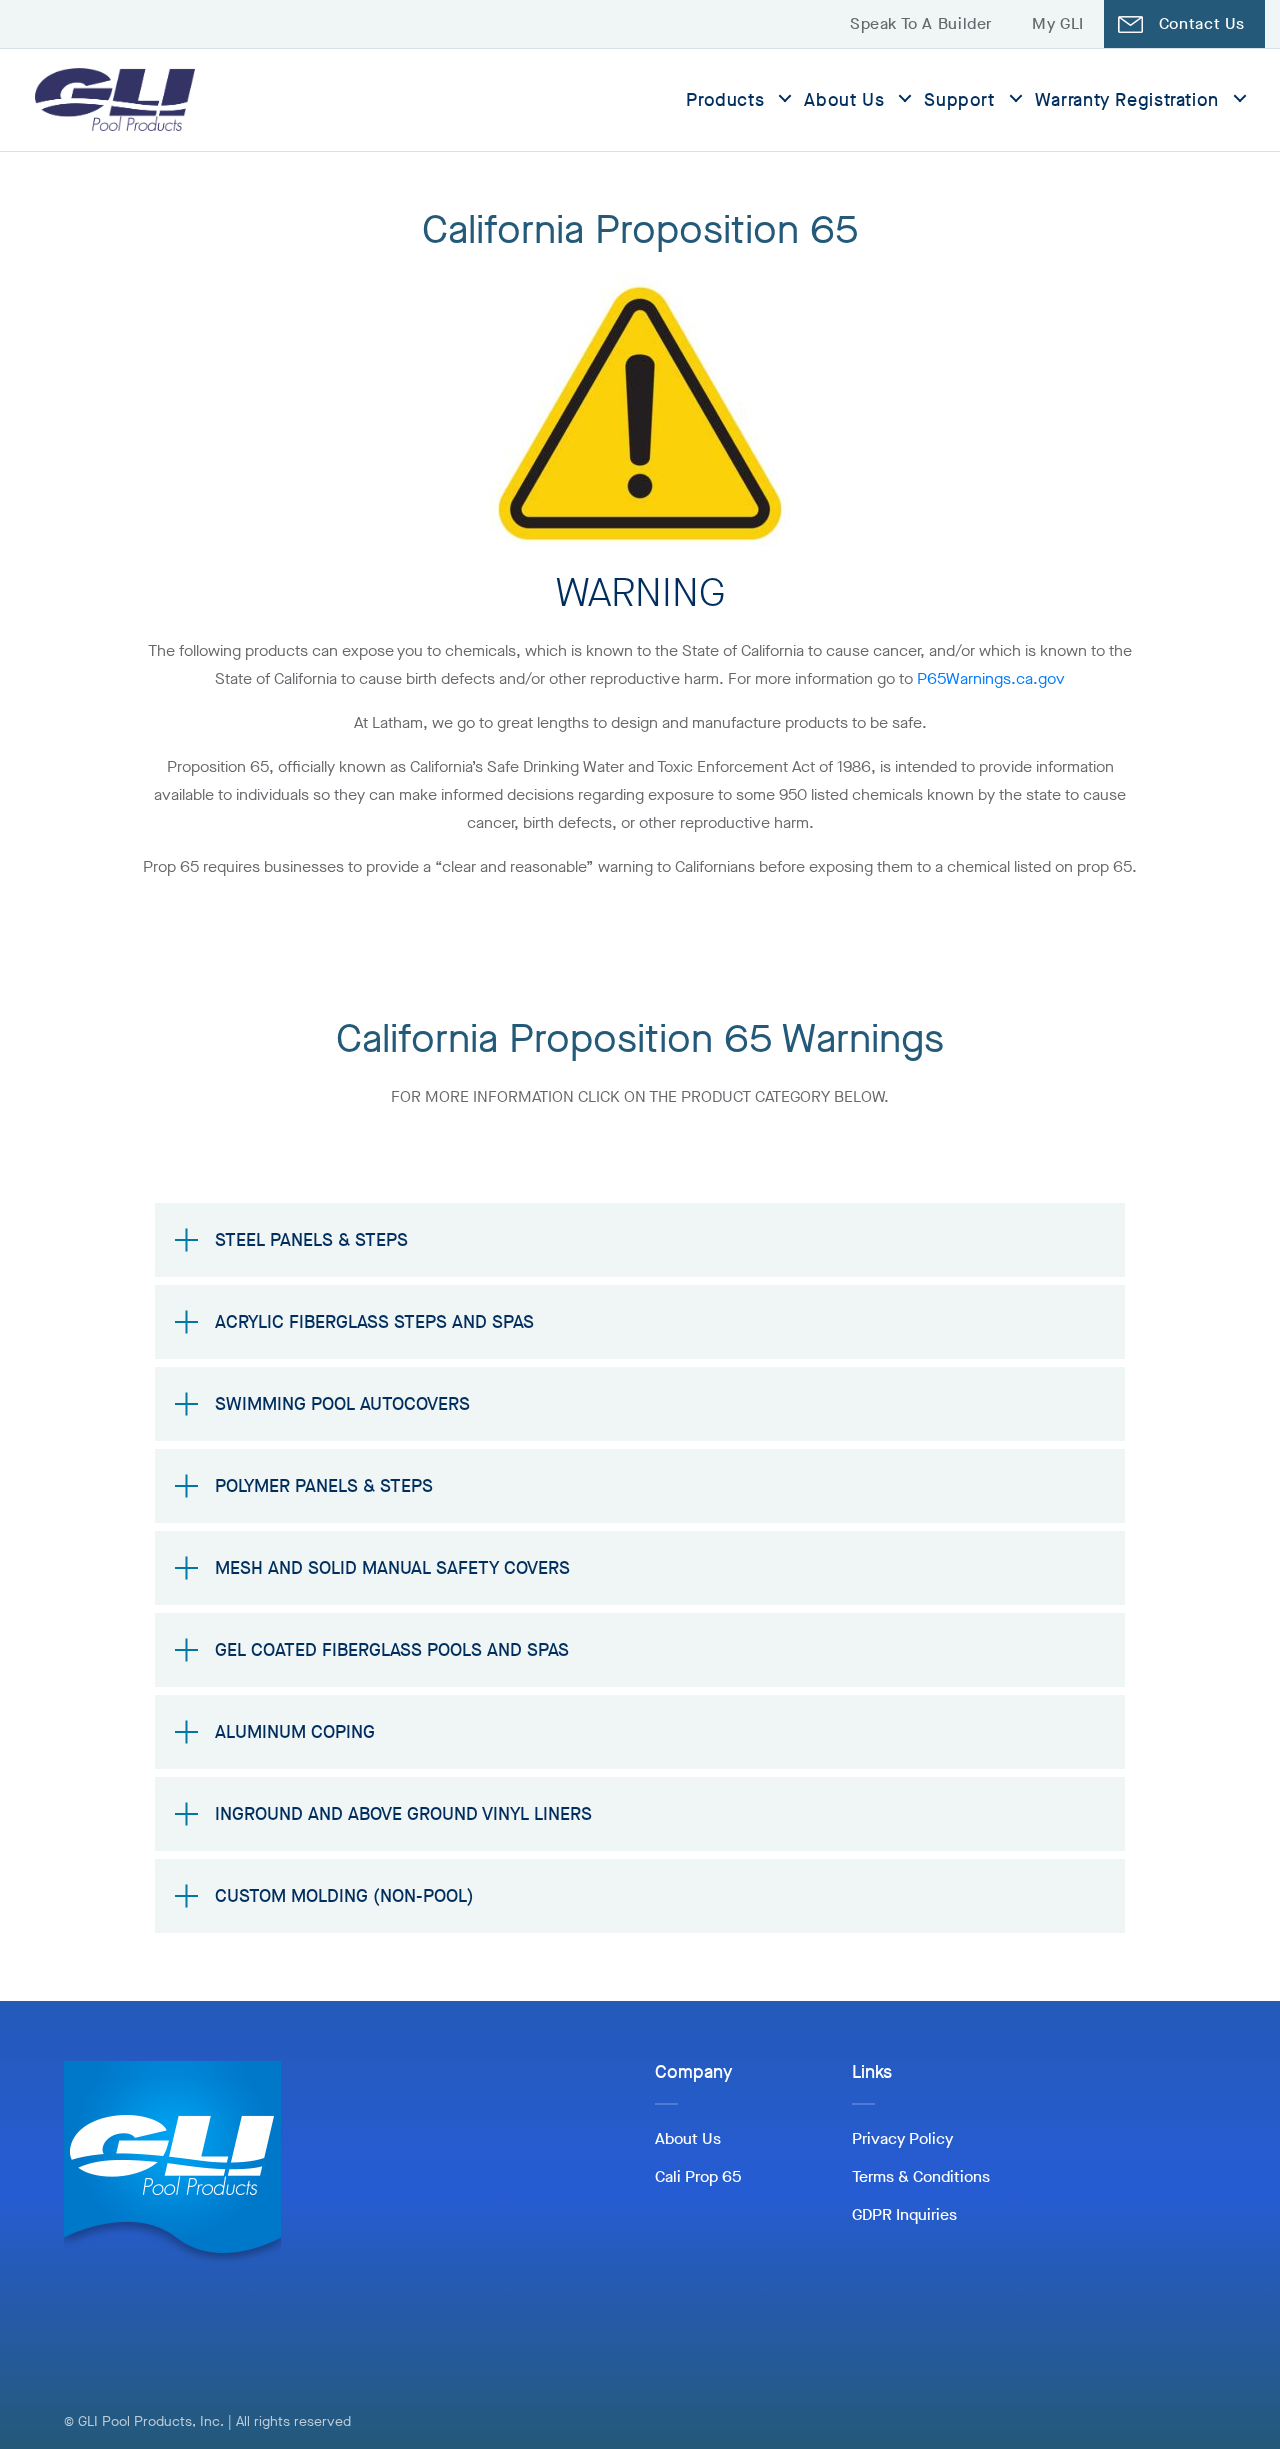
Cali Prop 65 (698, 2176)
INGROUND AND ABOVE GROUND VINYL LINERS (403, 1814)
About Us (844, 100)
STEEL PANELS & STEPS (311, 1240)
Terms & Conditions (921, 2176)
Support (959, 100)
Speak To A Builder (921, 23)
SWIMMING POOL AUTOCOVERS (342, 1404)
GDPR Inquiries (904, 2214)
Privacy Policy (902, 2138)
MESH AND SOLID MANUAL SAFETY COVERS (392, 1568)
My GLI (1058, 23)
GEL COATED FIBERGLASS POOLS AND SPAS (392, 1650)
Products (725, 100)
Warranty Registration (1127, 100)
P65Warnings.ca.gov (991, 678)
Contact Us (1202, 23)
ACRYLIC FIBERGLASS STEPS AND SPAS (374, 1322)
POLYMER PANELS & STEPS (324, 1486)
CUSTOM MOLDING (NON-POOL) (344, 1896)
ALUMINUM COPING (295, 1732)
